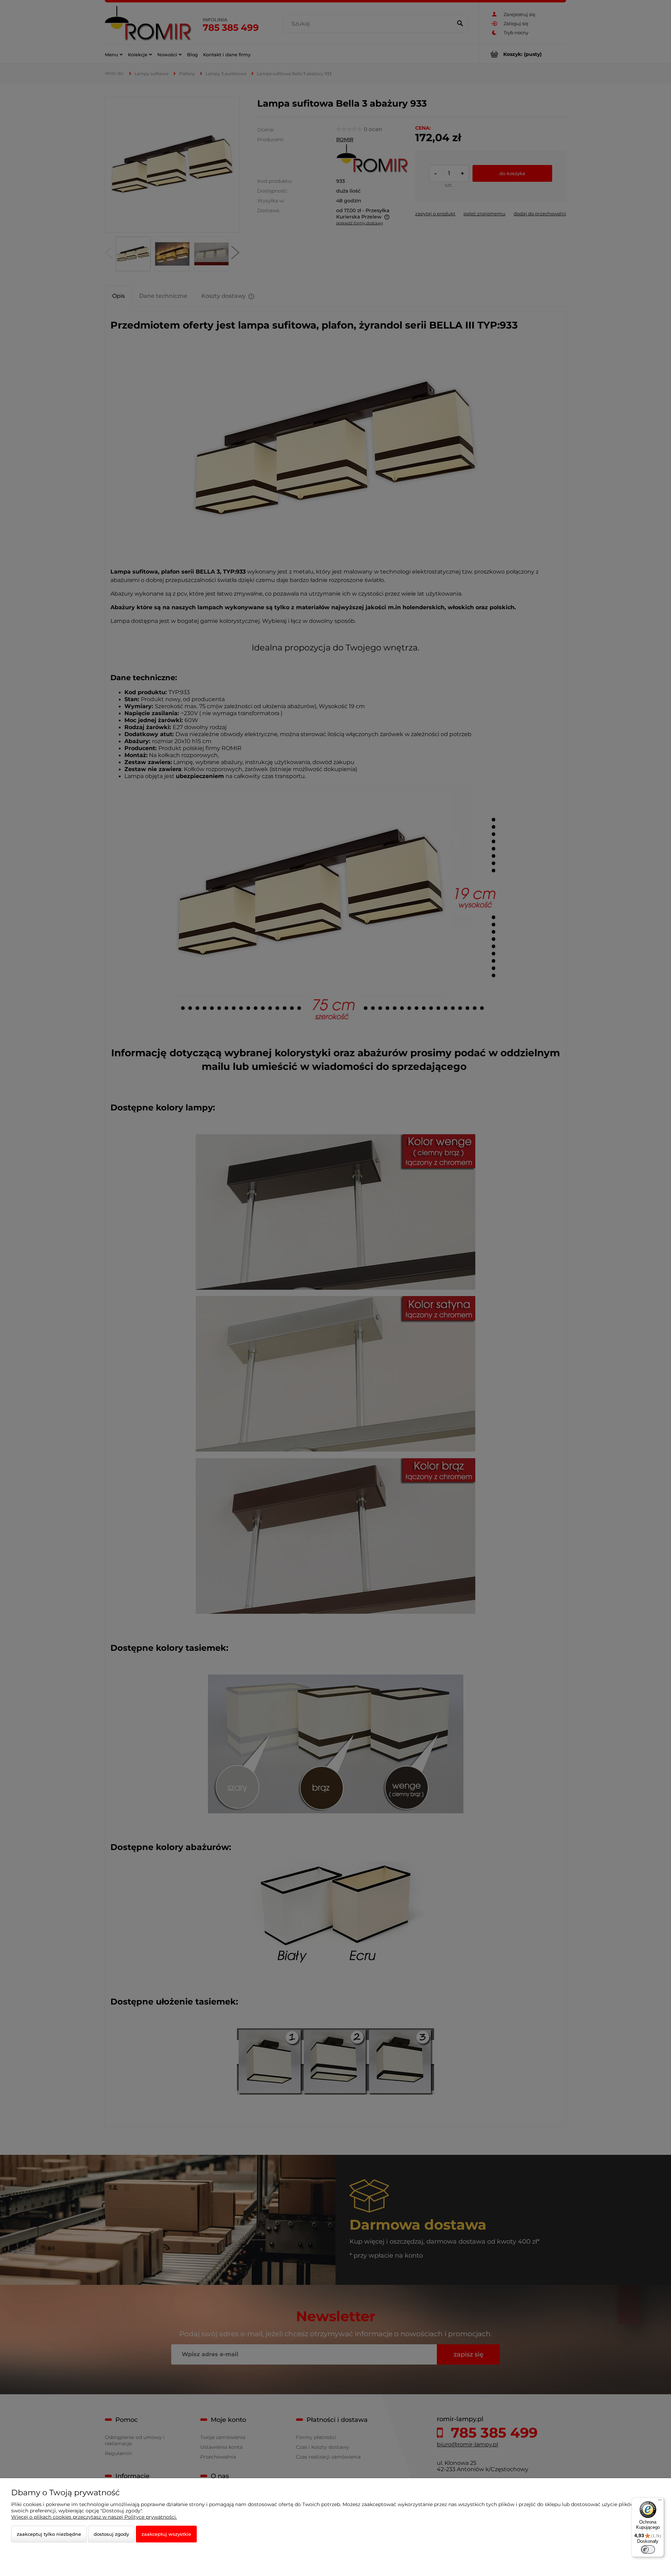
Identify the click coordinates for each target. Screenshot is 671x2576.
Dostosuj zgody (111, 2534)
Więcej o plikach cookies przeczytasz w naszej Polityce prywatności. (94, 2517)
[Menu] (660, 2502)
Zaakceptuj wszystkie (166, 2534)
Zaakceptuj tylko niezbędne (49, 2534)
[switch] (648, 2549)
